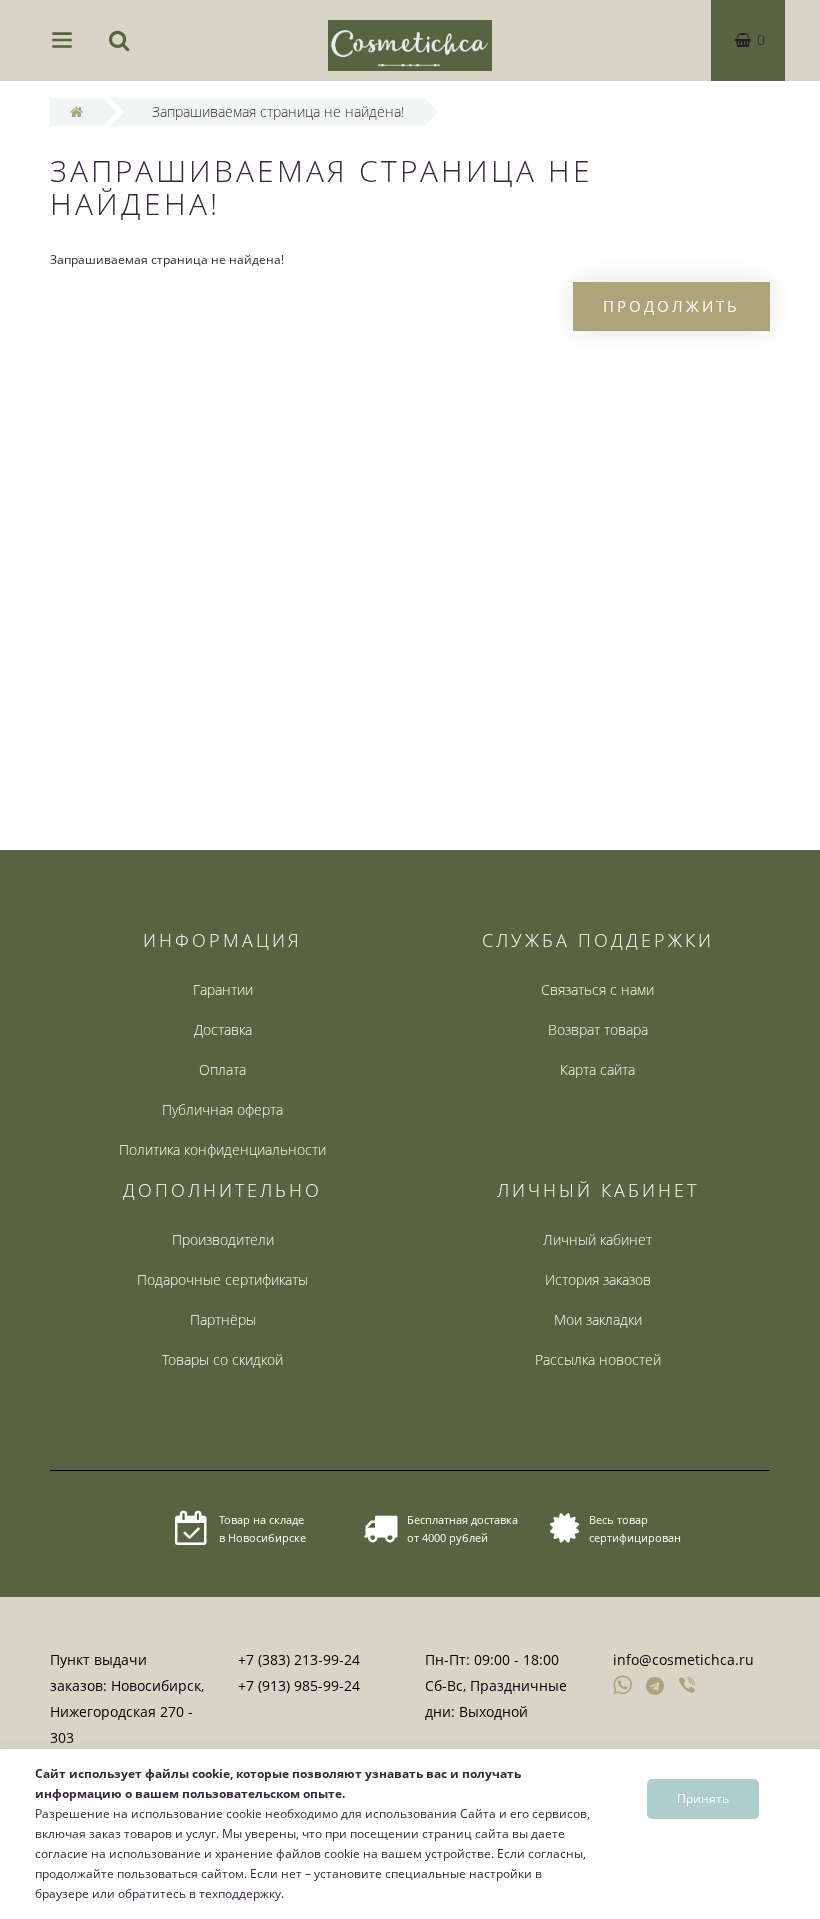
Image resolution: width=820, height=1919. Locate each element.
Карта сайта (597, 1069)
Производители (223, 1239)
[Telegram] (656, 1687)
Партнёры (223, 1319)
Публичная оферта (222, 1109)
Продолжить (671, 306)
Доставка (223, 1029)
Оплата (222, 1069)
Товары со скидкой (222, 1359)
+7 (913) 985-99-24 (299, 1685)
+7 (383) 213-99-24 (299, 1659)
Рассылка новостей (598, 1359)
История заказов (598, 1279)
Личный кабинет (597, 1239)
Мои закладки (598, 1319)
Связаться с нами (597, 989)
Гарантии (223, 989)
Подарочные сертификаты (222, 1279)
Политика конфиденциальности (222, 1149)
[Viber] (689, 1687)
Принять (703, 1798)
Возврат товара (598, 1029)
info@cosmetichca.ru (683, 1659)
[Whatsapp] (623, 1683)
